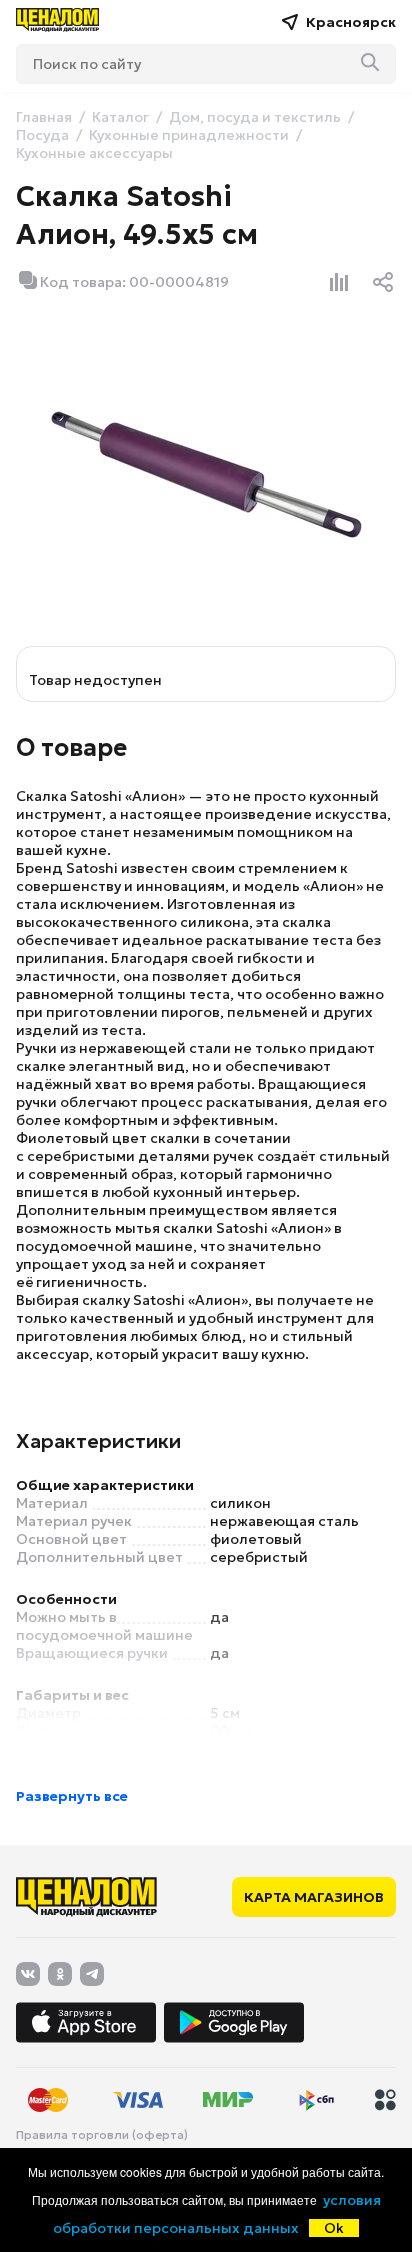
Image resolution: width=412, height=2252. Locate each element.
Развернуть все (72, 1796)
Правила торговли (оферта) (102, 2135)
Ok (334, 2228)
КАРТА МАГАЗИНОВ (314, 1897)
